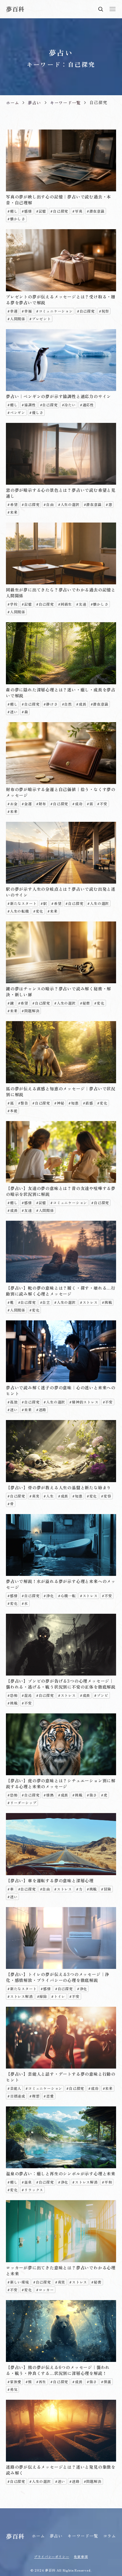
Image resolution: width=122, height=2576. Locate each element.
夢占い (56, 2536)
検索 (101, 9)
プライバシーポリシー (52, 2556)
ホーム (38, 2536)
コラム (110, 2536)
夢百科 (15, 9)
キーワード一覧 (83, 2536)
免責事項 (81, 2556)
